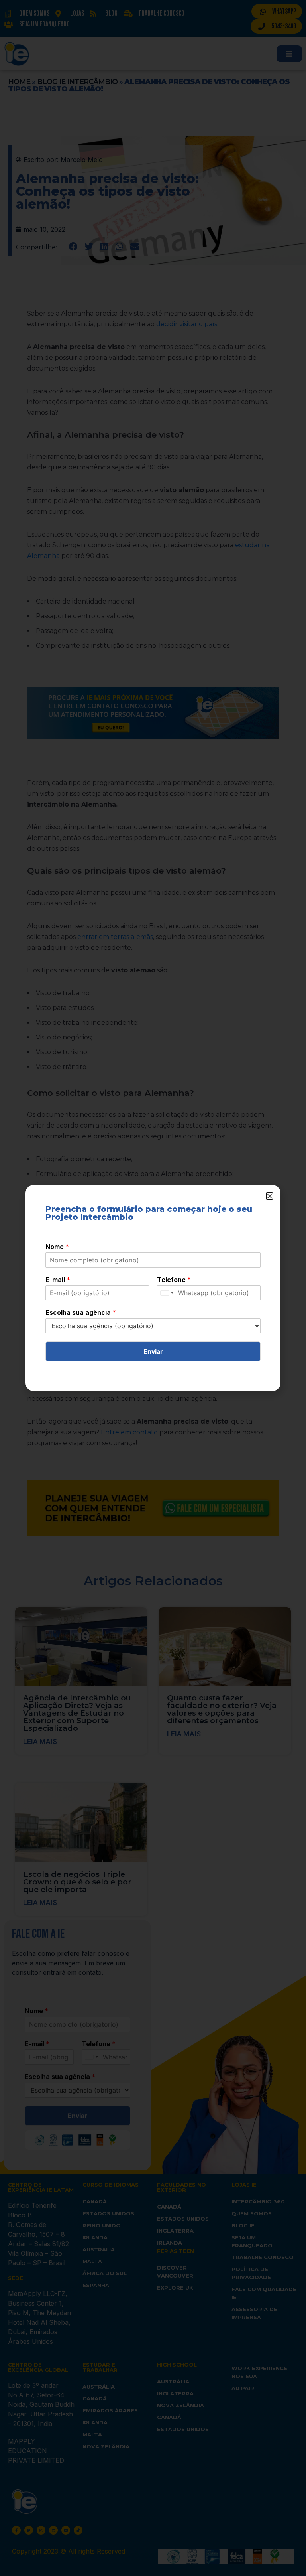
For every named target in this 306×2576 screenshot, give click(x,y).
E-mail (58, 1280)
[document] (153, 1288)
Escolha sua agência (81, 1312)
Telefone (174, 1280)
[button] (270, 1196)
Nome (57, 1247)
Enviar (153, 1351)
